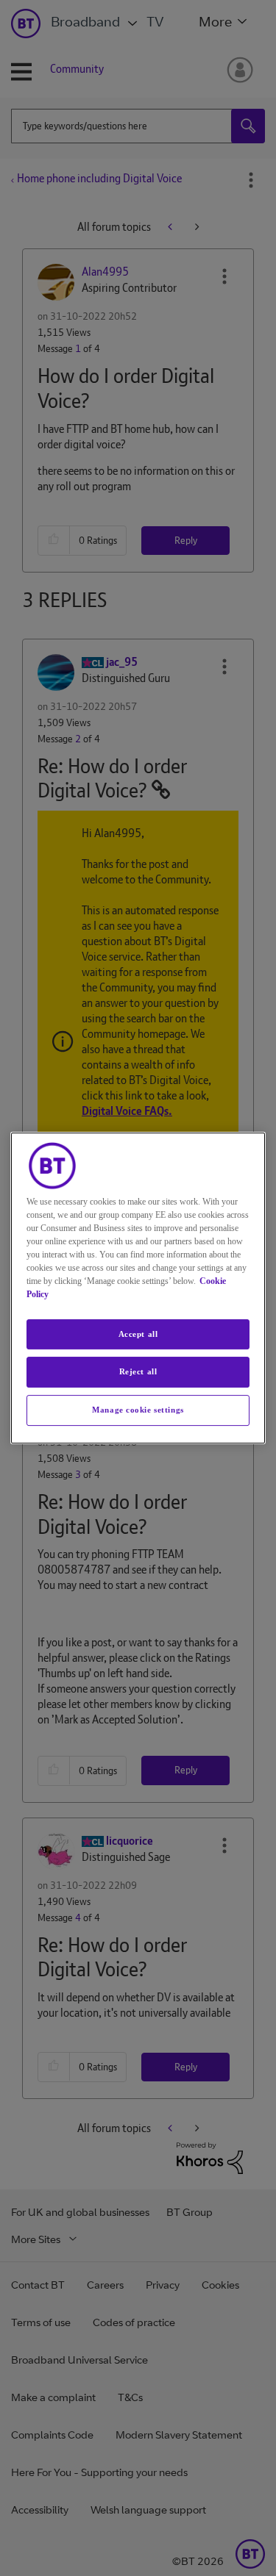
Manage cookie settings (138, 1410)
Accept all (138, 1334)
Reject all (138, 1372)
